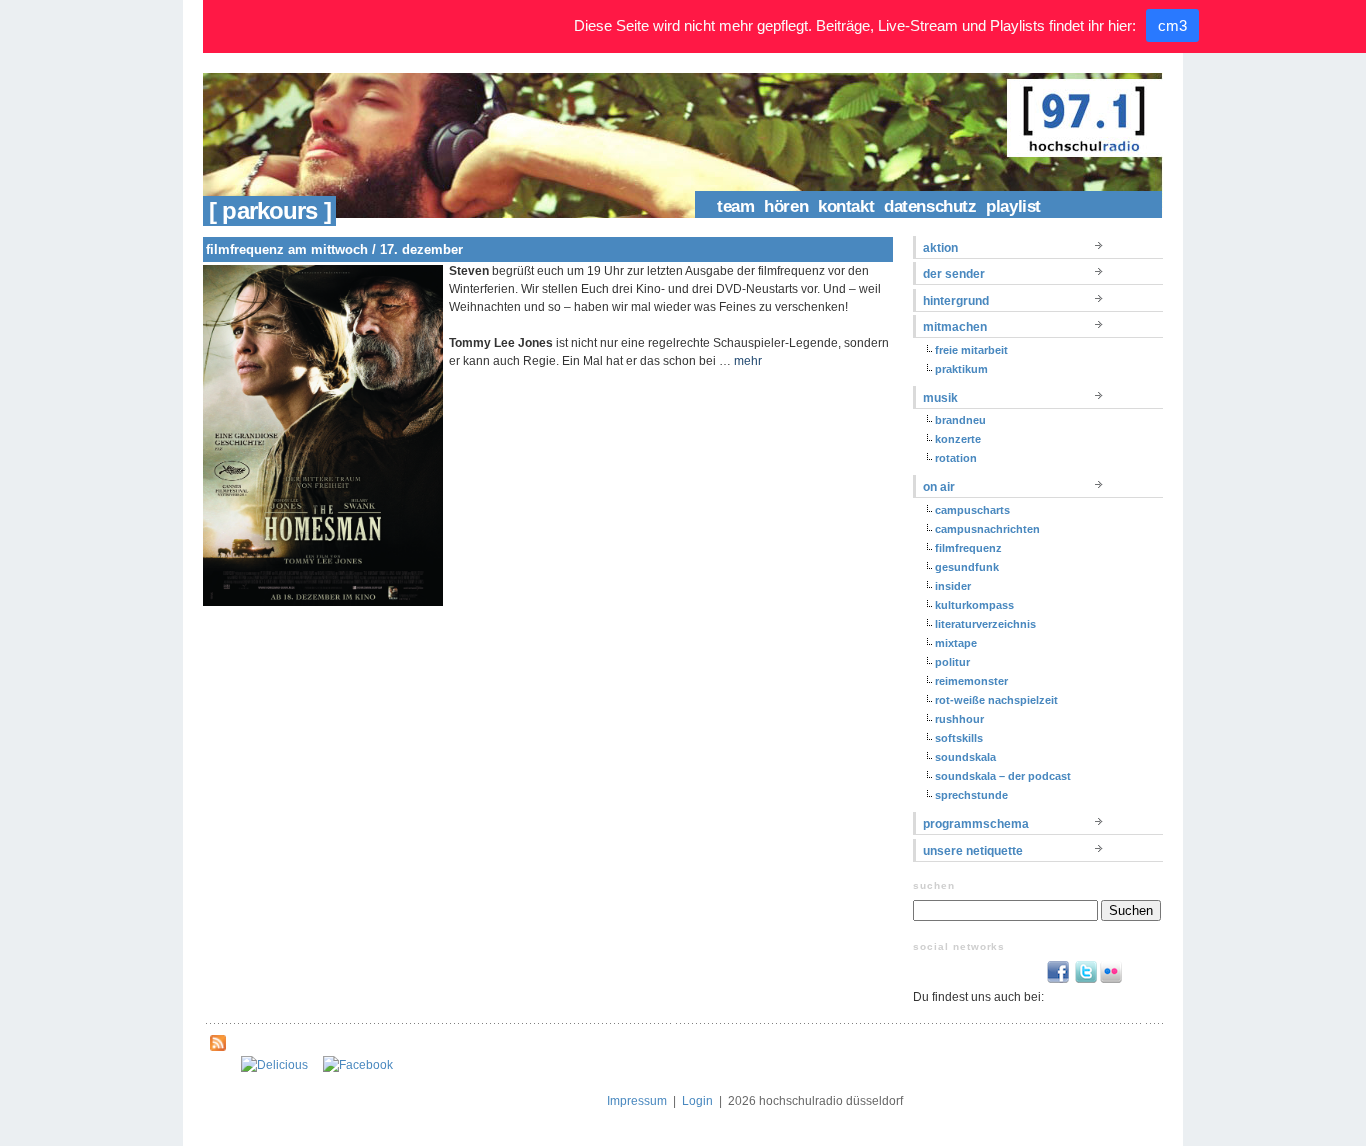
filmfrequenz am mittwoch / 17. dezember (334, 249)
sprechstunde (971, 795)
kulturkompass (974, 605)
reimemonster (971, 681)
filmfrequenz (968, 548)
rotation (956, 458)
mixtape (956, 643)
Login (697, 1101)
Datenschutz (930, 206)
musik (940, 398)
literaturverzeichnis (985, 624)
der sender (954, 274)
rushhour (959, 719)
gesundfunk (967, 567)
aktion (940, 248)
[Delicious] (274, 1065)
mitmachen (955, 327)
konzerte (958, 439)
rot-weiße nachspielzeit (996, 700)
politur (952, 662)
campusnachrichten (987, 529)
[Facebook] (358, 1065)
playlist (1013, 206)
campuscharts (972, 510)
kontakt (846, 206)
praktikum (961, 369)
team (735, 206)
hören (786, 206)
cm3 (1172, 25)
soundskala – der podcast (1003, 776)
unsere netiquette (973, 851)
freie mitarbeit (971, 350)
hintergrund (956, 301)
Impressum (637, 1101)
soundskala (965, 757)
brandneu (960, 420)
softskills (959, 738)
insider (953, 586)
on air (939, 487)
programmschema (976, 824)
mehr (748, 361)
